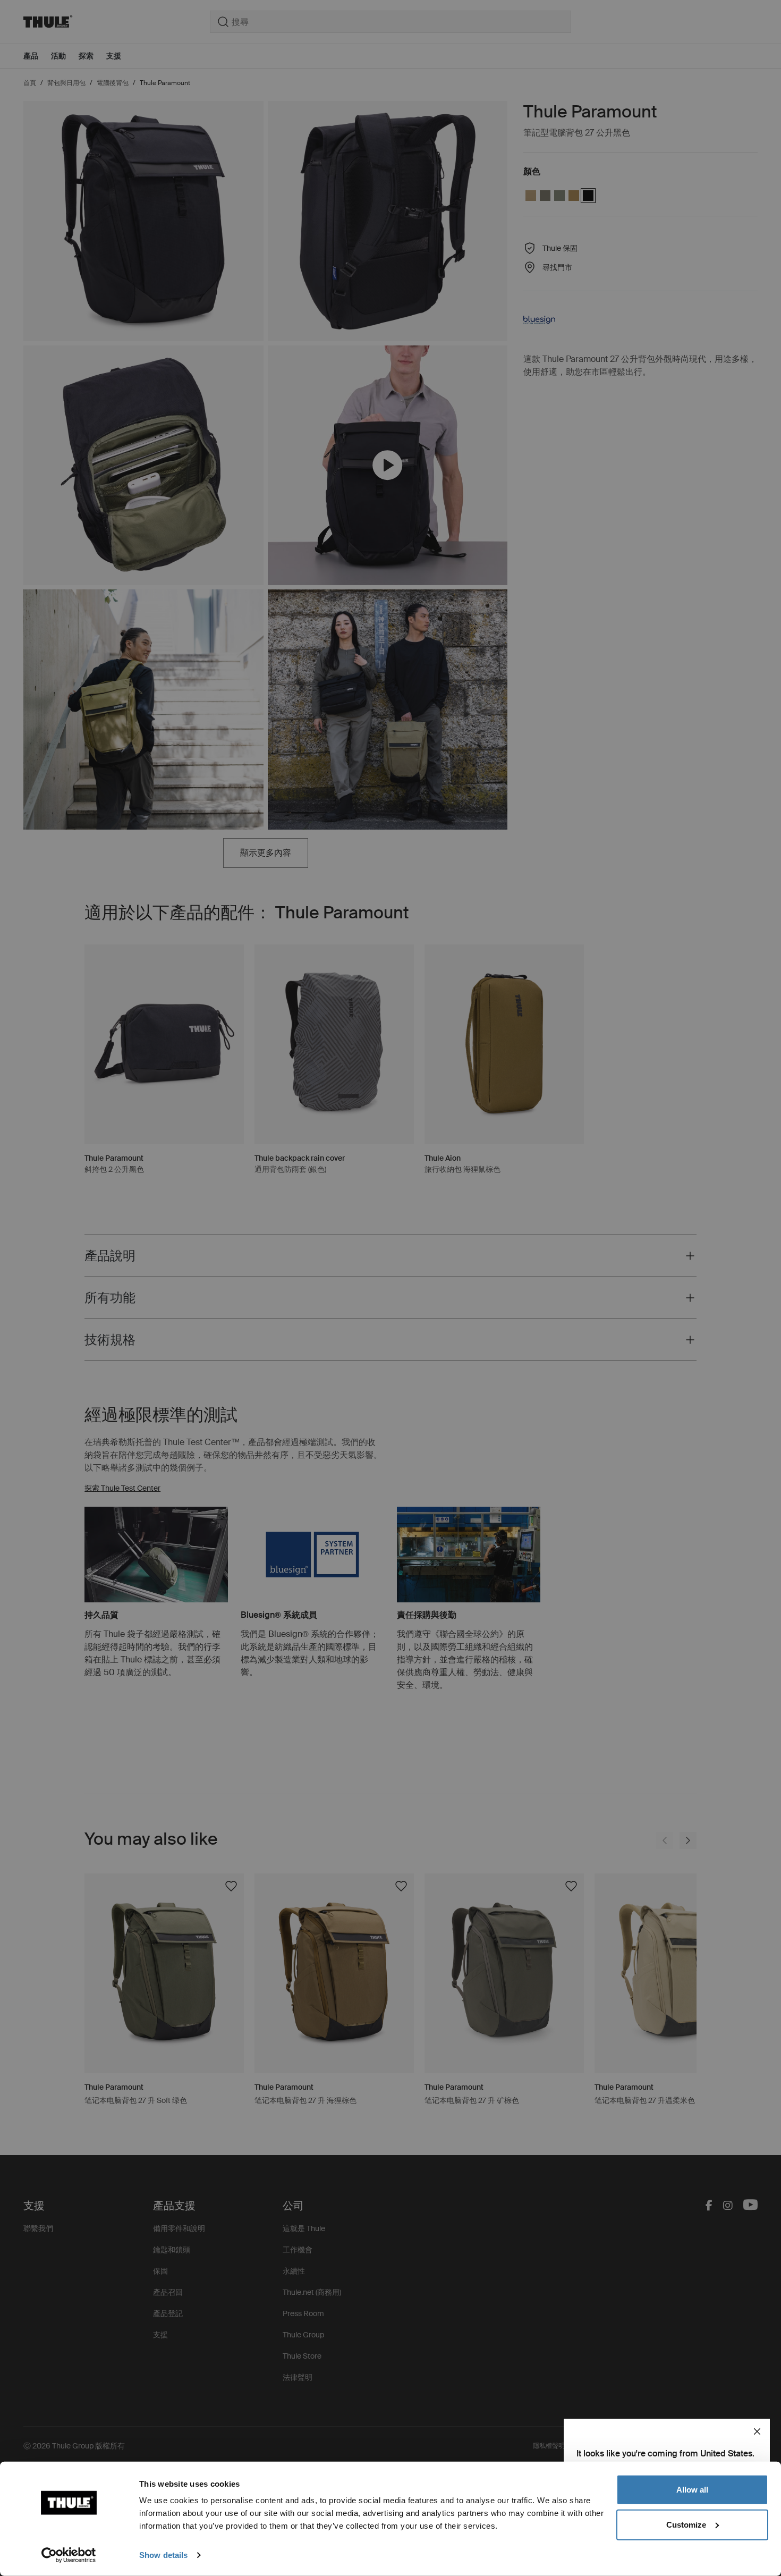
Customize (686, 2524)
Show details (163, 2555)
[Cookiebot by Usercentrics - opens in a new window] (69, 2555)
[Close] (757, 2431)
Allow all (692, 2490)
